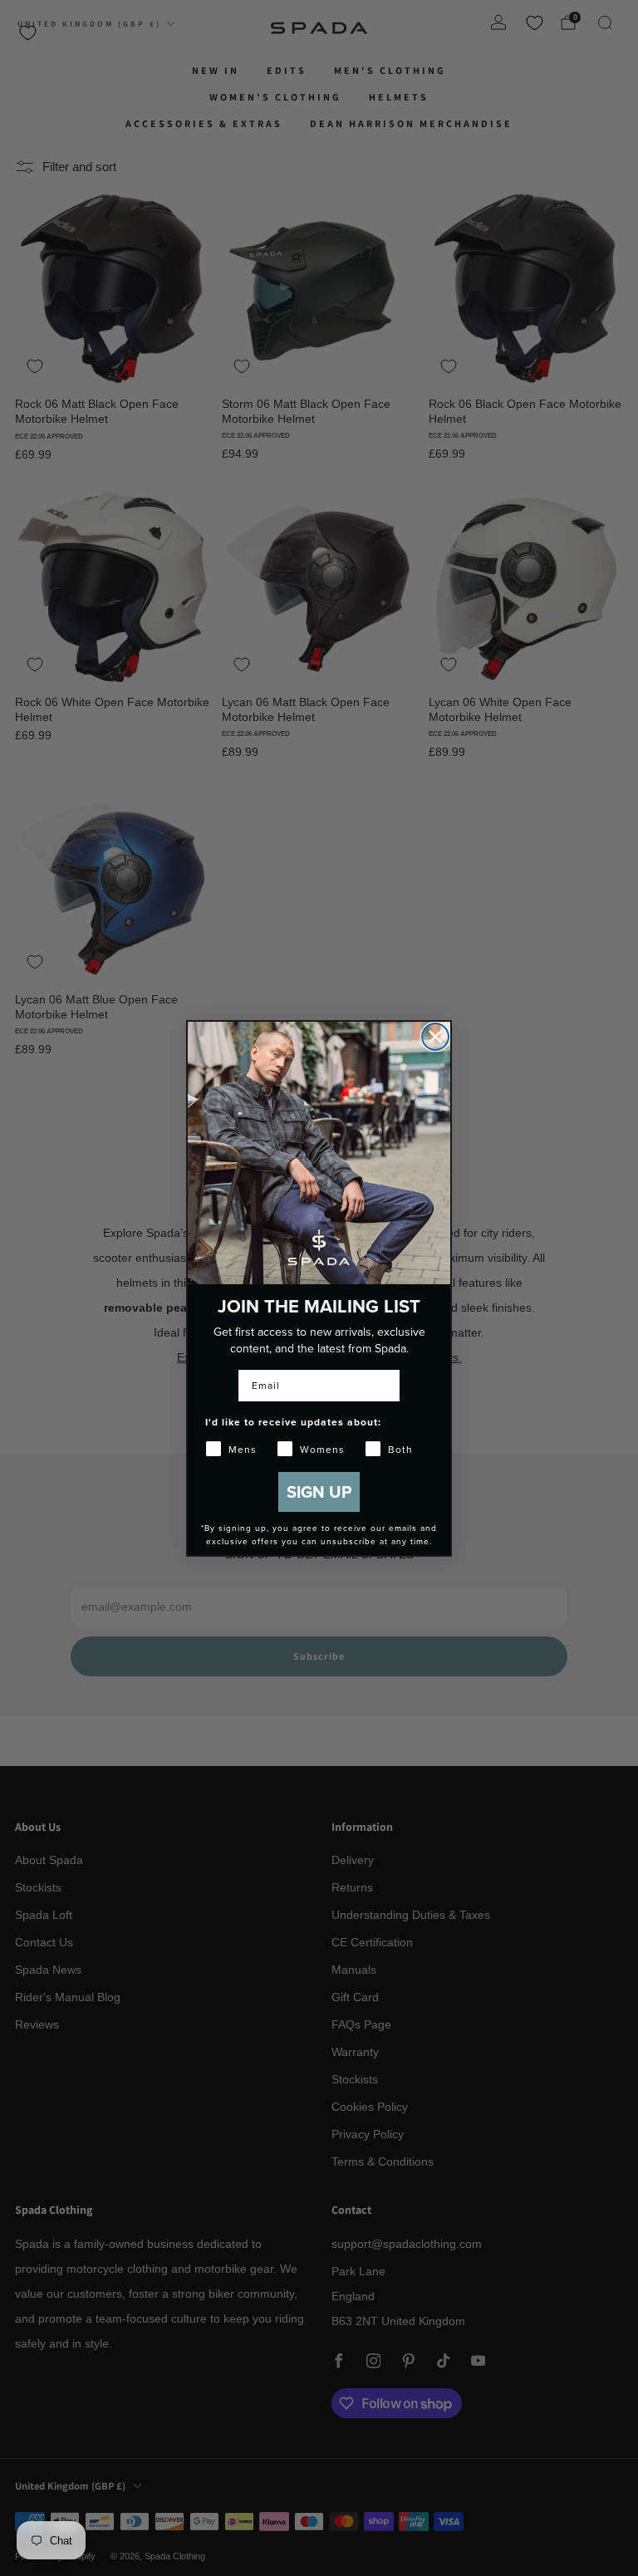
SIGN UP (319, 1492)
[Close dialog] (435, 1037)
